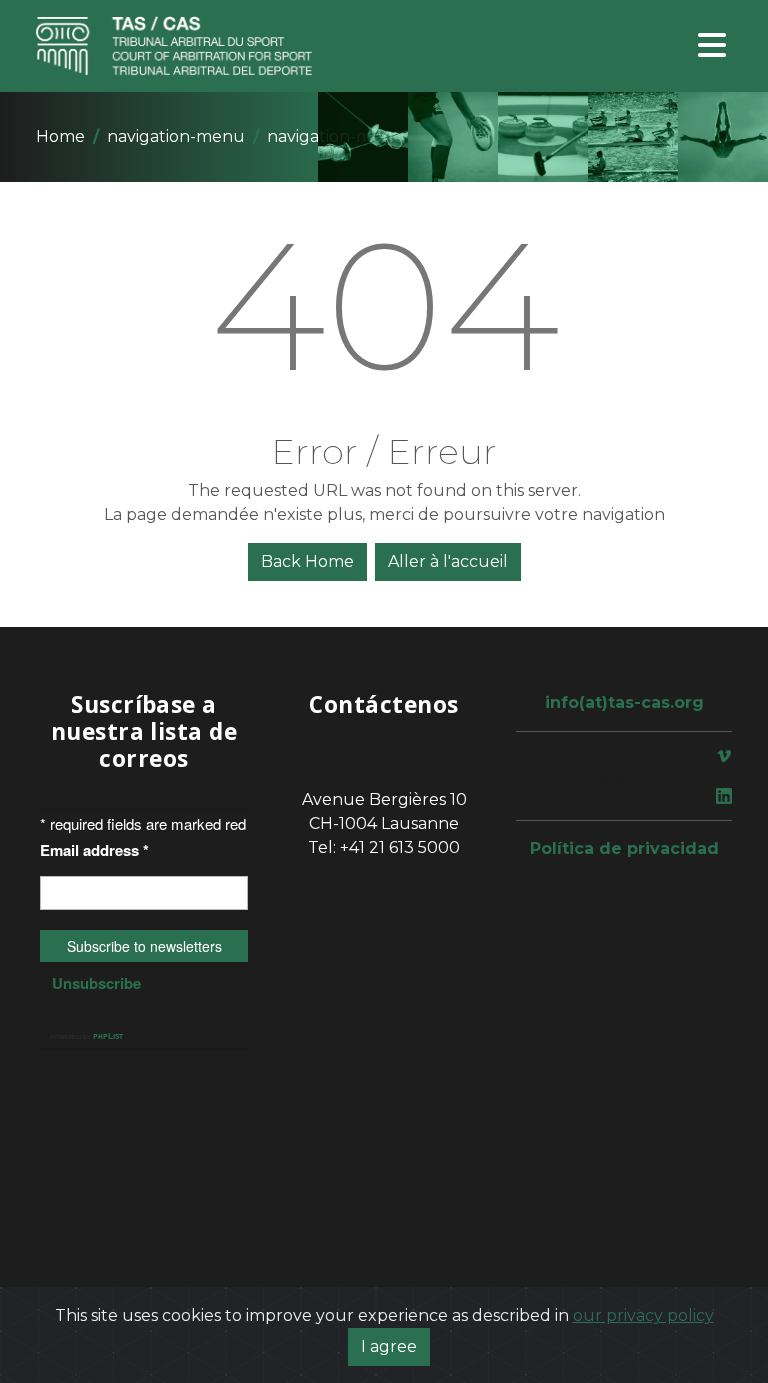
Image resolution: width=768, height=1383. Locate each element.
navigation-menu (176, 136)
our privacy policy (643, 1315)
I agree (389, 1346)
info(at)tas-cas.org (624, 702)
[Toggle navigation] (712, 46)
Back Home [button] (307, 561)
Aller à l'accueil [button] (448, 561)
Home (60, 136)
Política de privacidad (624, 848)
